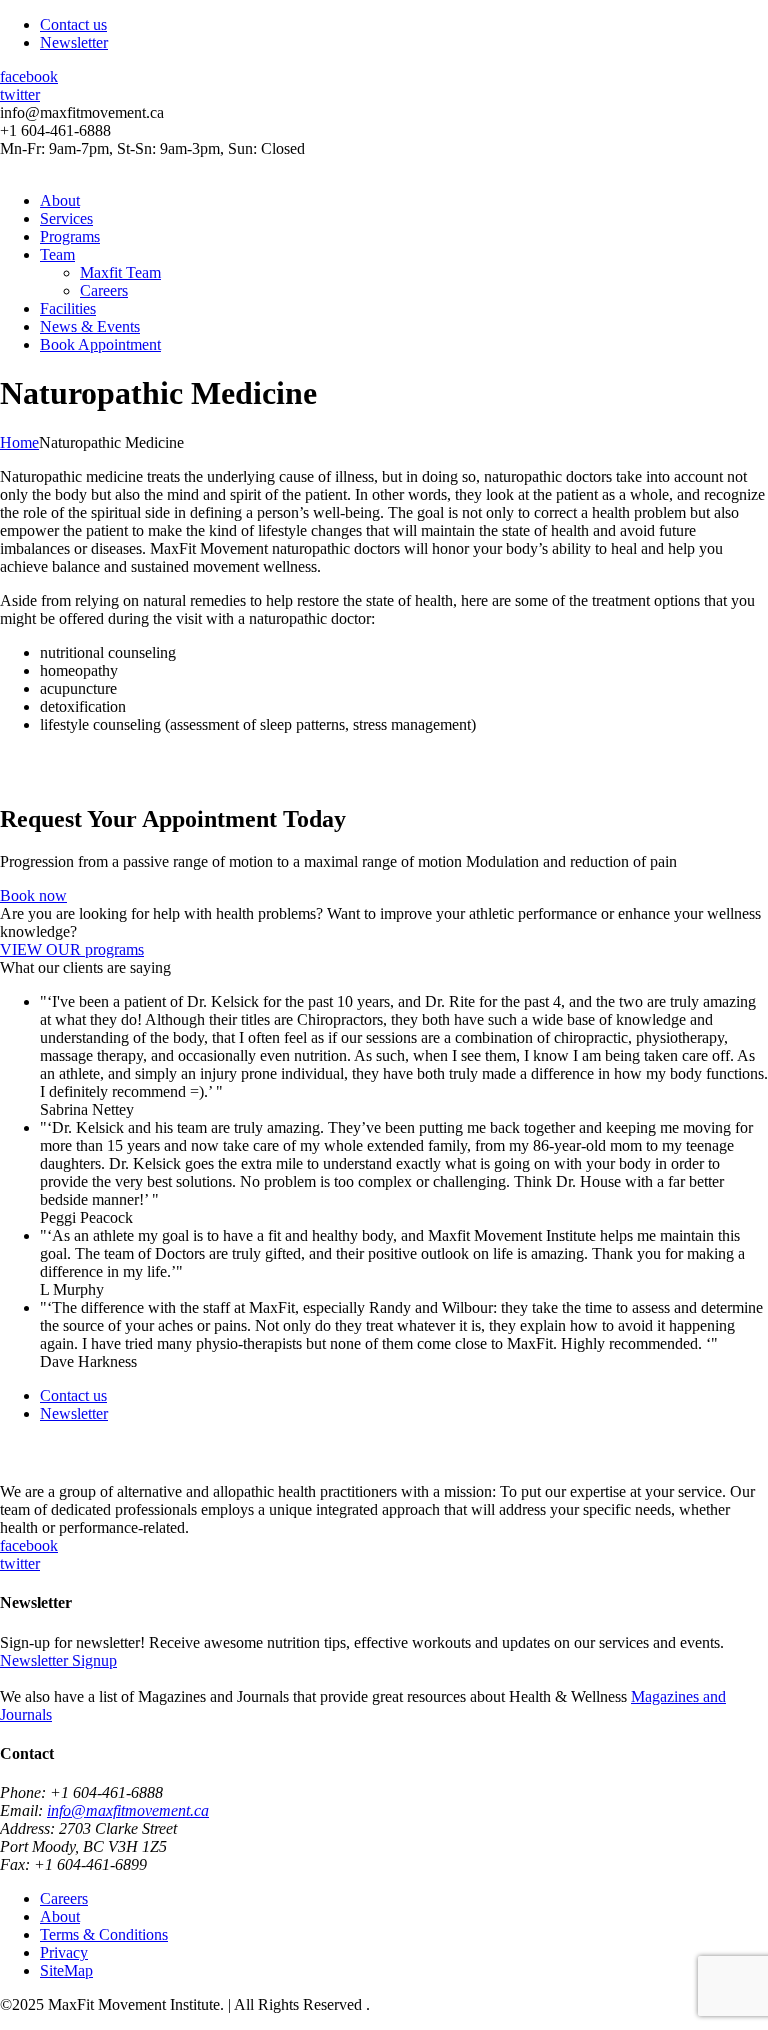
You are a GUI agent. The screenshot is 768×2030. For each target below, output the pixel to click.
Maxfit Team (120, 272)
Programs (70, 236)
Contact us (73, 24)
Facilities (68, 308)
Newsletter (74, 42)
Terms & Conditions (104, 1934)
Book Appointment (100, 344)
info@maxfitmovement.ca (128, 1810)
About (60, 200)
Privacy (64, 1952)
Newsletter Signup (58, 1660)
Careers (104, 290)
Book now (33, 895)
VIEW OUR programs (72, 949)
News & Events (90, 326)
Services (66, 218)
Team (57, 254)
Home (19, 442)
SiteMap (66, 1970)
